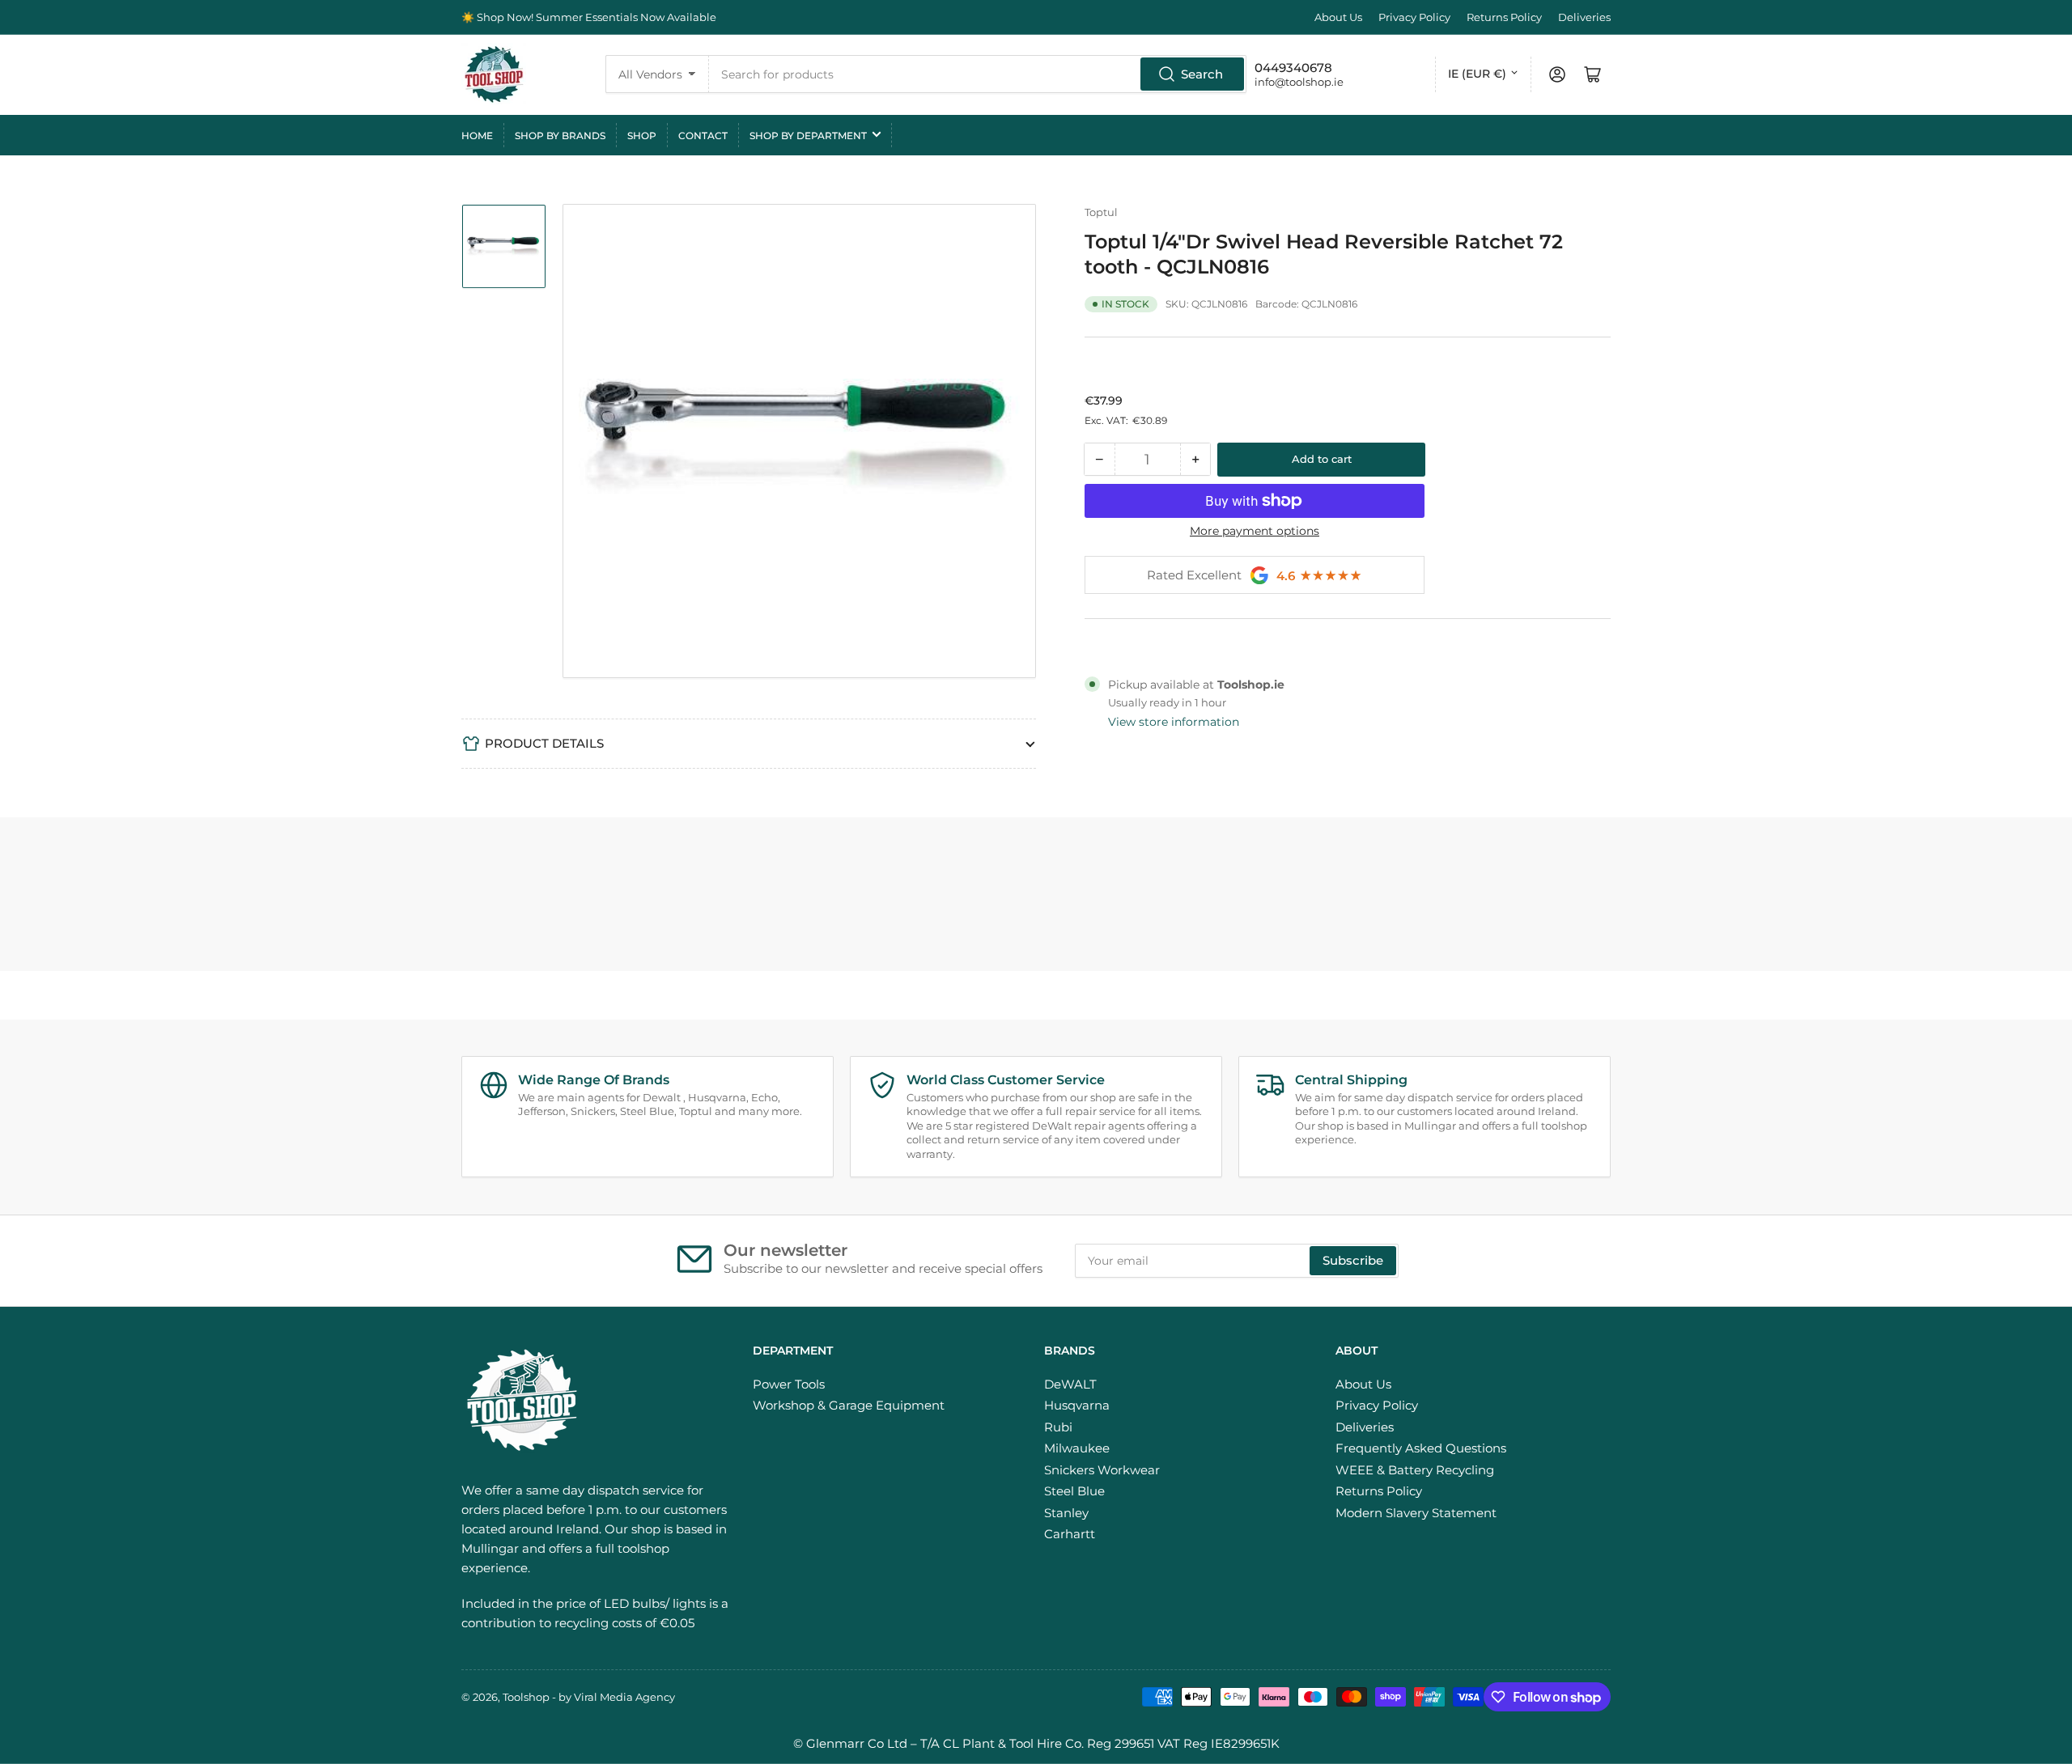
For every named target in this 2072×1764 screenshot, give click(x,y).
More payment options (1255, 531)
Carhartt (1070, 1534)
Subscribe (1353, 1260)
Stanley (1066, 1513)
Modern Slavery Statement (1416, 1513)
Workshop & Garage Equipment (849, 1405)
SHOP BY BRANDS (560, 136)
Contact (703, 136)
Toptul (1101, 212)
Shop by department (808, 136)
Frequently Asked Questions (1421, 1448)
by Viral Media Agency (617, 1697)
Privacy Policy (1414, 17)
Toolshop (526, 1697)
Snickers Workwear (1102, 1470)
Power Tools (789, 1384)
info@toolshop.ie (1299, 82)
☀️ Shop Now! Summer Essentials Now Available (589, 17)
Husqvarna (1077, 1405)
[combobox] (978, 74)
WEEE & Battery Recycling (1415, 1470)
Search (1202, 74)
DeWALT (1070, 1384)
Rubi (1058, 1427)
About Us (1338, 17)
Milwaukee (1077, 1448)
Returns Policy (1504, 17)
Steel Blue (1074, 1491)
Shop (642, 136)
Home (477, 136)
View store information (1174, 722)
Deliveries (1584, 17)
